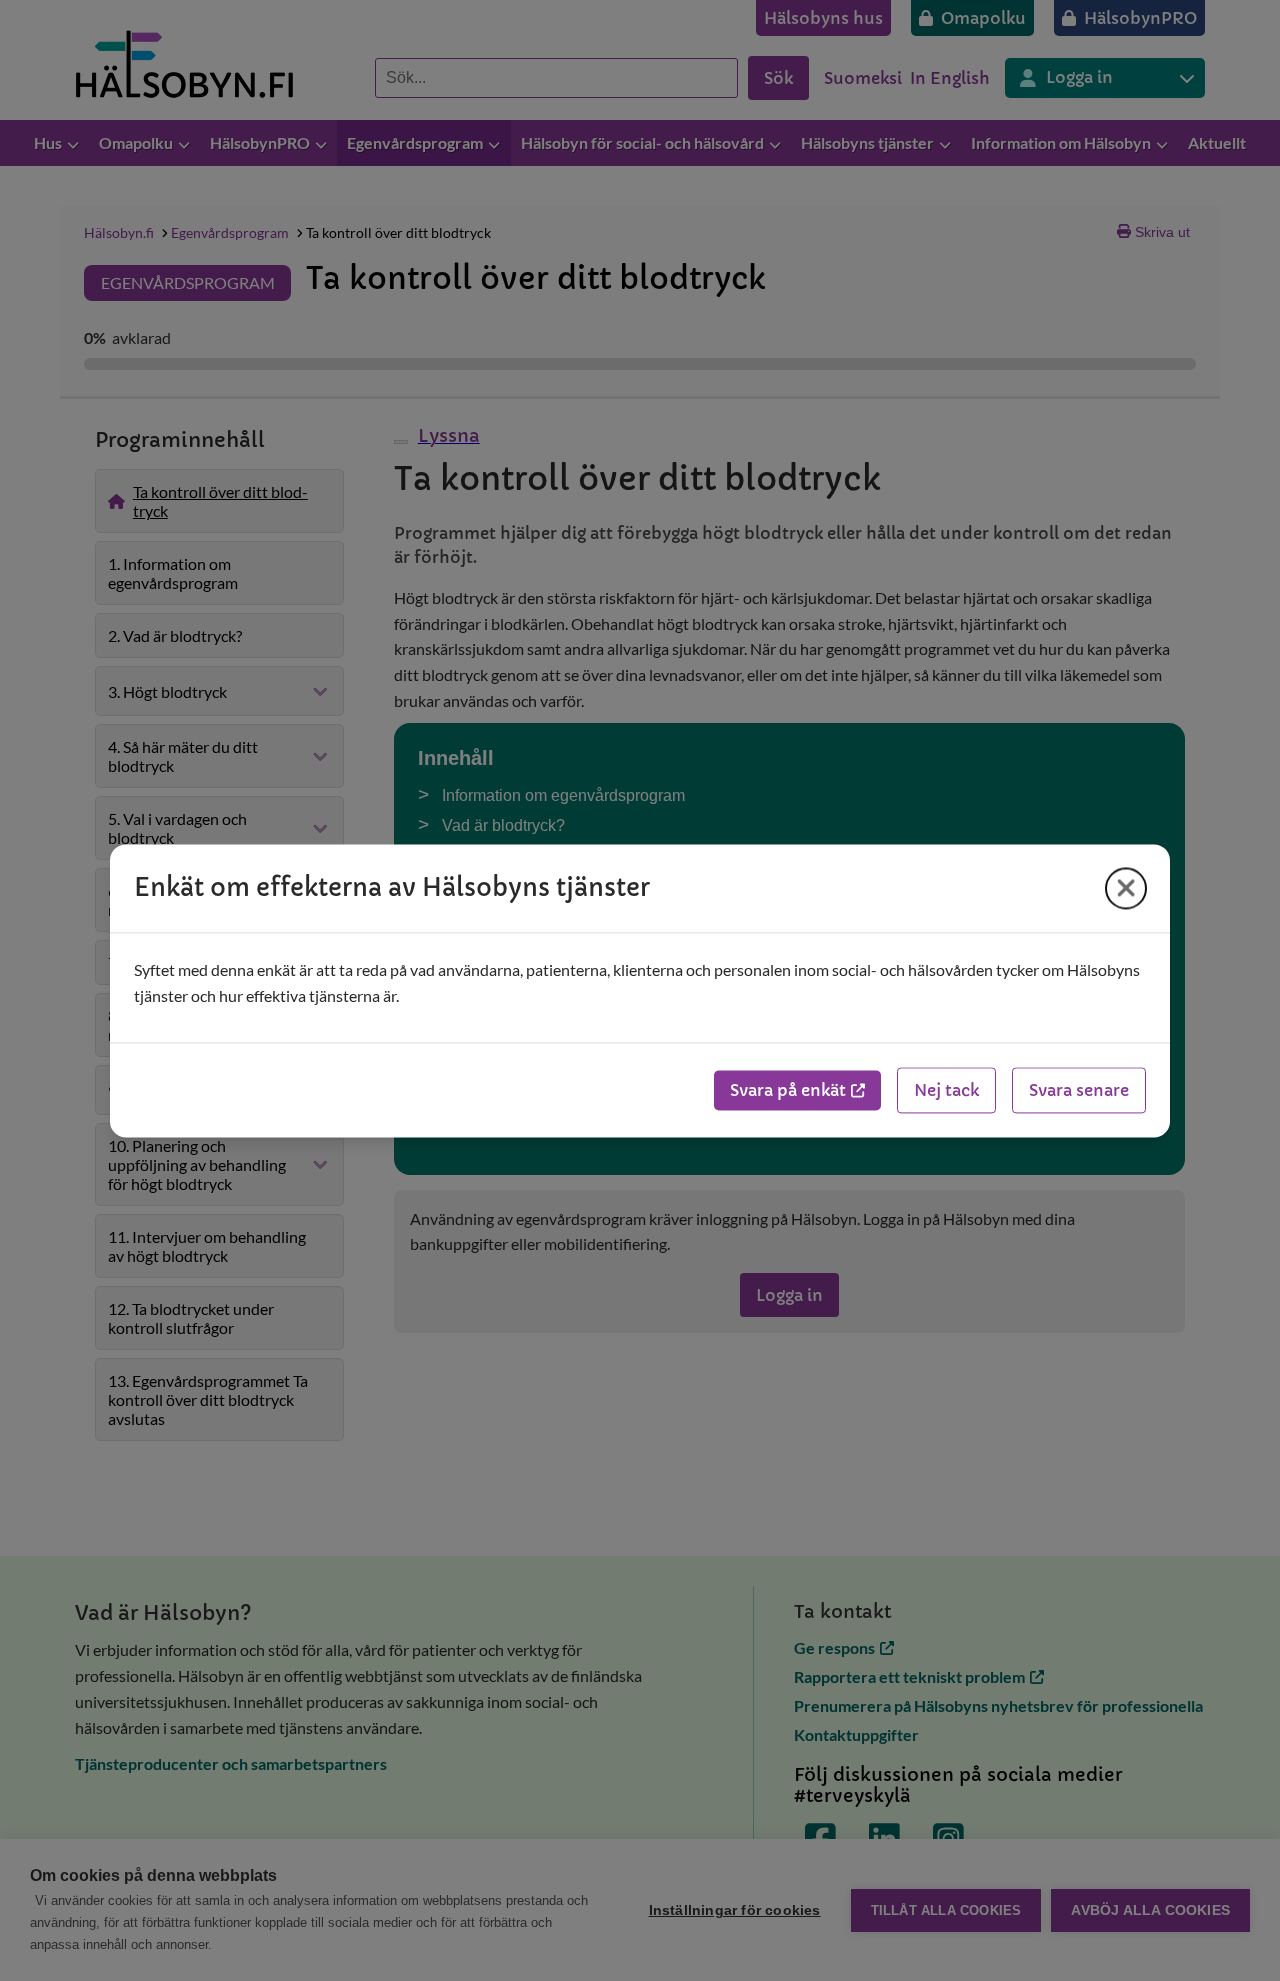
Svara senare (1079, 1090)
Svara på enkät (788, 1090)
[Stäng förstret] (1126, 888)
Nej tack (946, 1090)
